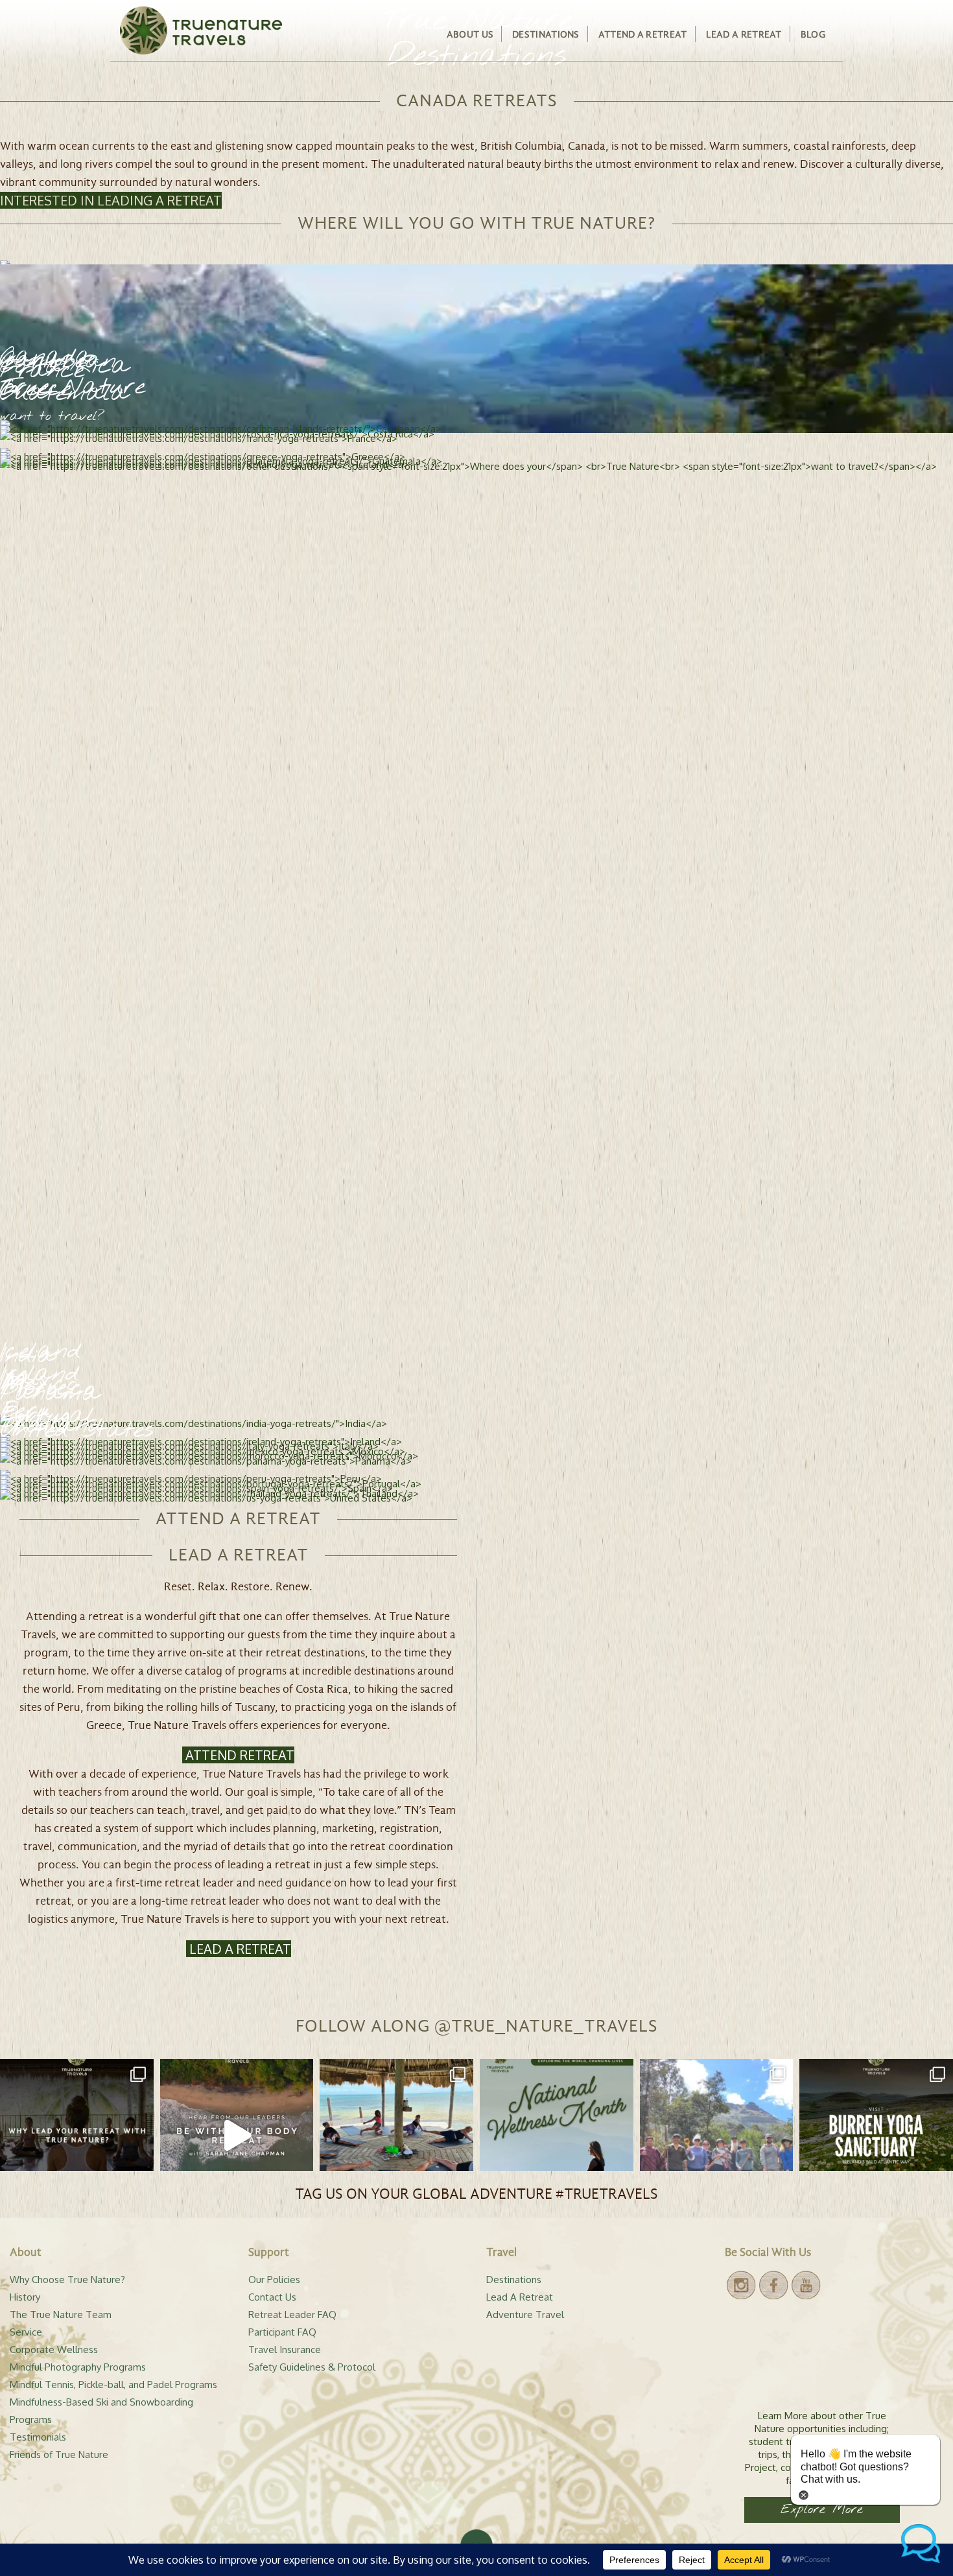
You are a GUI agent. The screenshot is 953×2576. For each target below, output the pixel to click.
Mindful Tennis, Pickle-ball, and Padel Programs (113, 2385)
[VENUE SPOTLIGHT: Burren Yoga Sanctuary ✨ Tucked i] (876, 2136)
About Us (470, 34)
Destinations (546, 34)
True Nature (73, 389)
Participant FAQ (282, 2332)
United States (77, 1431)
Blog (813, 34)
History (25, 2297)
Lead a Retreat (239, 1949)
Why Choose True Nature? (67, 2280)
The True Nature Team (61, 2315)
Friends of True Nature (59, 2454)
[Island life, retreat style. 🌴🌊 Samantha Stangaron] (396, 2136)
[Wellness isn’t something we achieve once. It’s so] (557, 2136)
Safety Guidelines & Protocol (312, 2367)
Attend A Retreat (643, 34)
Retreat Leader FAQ (292, 2315)
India (27, 1356)
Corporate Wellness (54, 2350)
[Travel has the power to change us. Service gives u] (717, 2136)
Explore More (822, 2510)
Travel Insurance (285, 2350)
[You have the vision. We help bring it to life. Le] (77, 2136)
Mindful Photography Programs (78, 2367)
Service (26, 2332)
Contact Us (272, 2297)
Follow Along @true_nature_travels (477, 2026)
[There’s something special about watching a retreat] (237, 2136)
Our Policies (274, 2280)
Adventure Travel (525, 2315)
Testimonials (38, 2437)
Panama (50, 1394)
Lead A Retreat (744, 34)
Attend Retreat (238, 1755)
